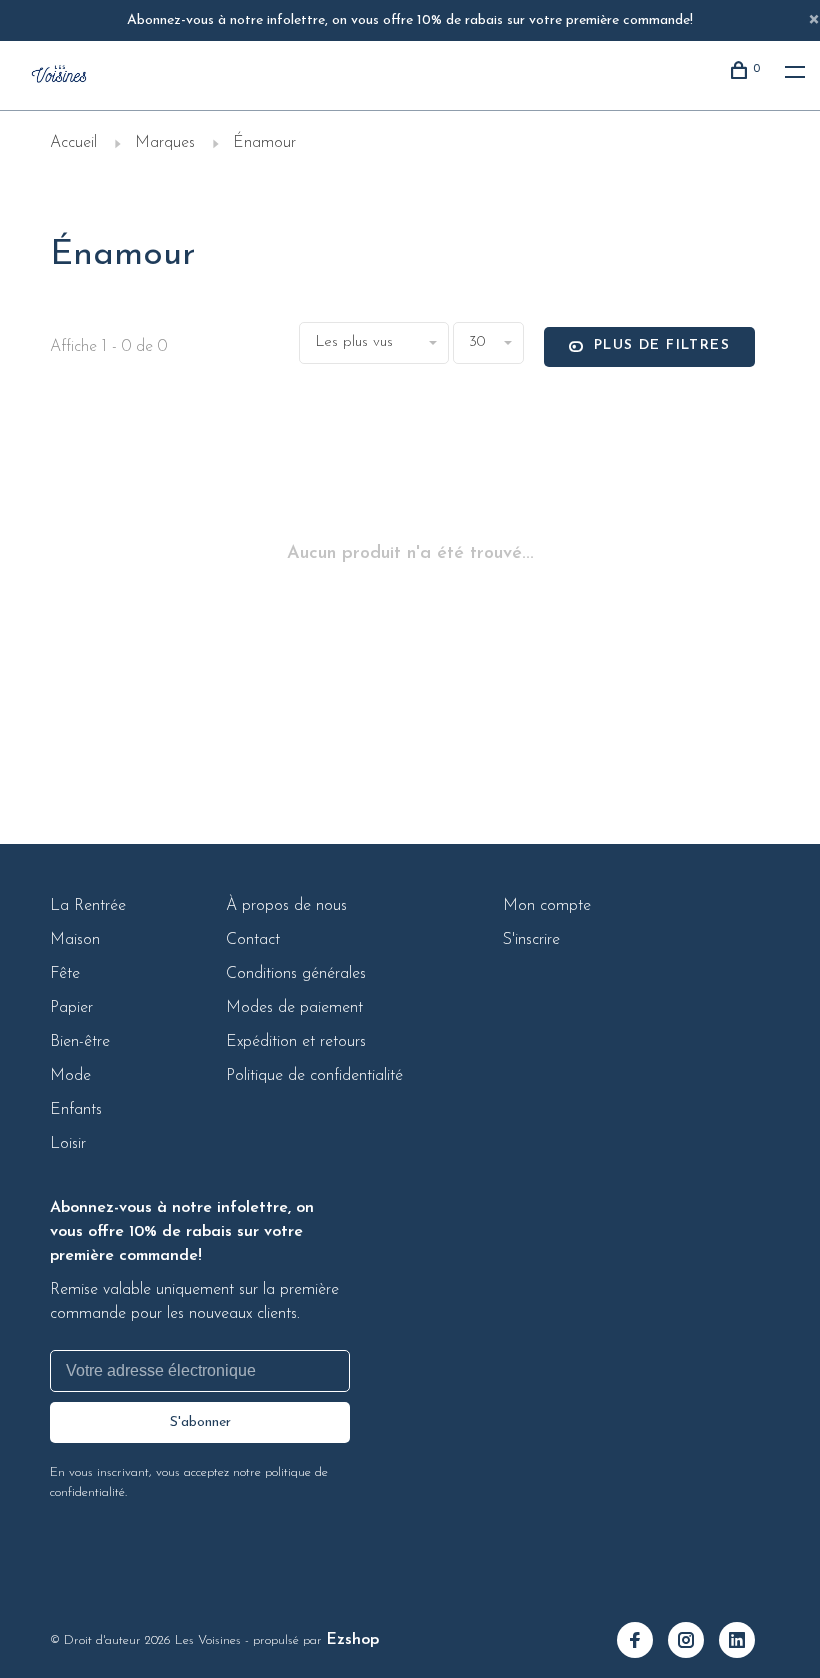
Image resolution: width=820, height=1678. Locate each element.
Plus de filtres (662, 345)
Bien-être (80, 1042)
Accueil (73, 143)
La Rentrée (88, 906)
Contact (253, 940)
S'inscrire (531, 940)
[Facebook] (642, 1643)
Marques (165, 143)
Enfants (76, 1110)
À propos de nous (286, 906)
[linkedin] (744, 1643)
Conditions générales (296, 974)
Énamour (264, 143)
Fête (65, 974)
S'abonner (200, 1422)
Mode (70, 1076)
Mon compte (547, 906)
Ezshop (352, 1640)
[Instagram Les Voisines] (693, 1643)
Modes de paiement (294, 1008)
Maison (75, 940)
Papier (71, 1008)
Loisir (68, 1144)
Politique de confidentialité (314, 1076)
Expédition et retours (296, 1042)
